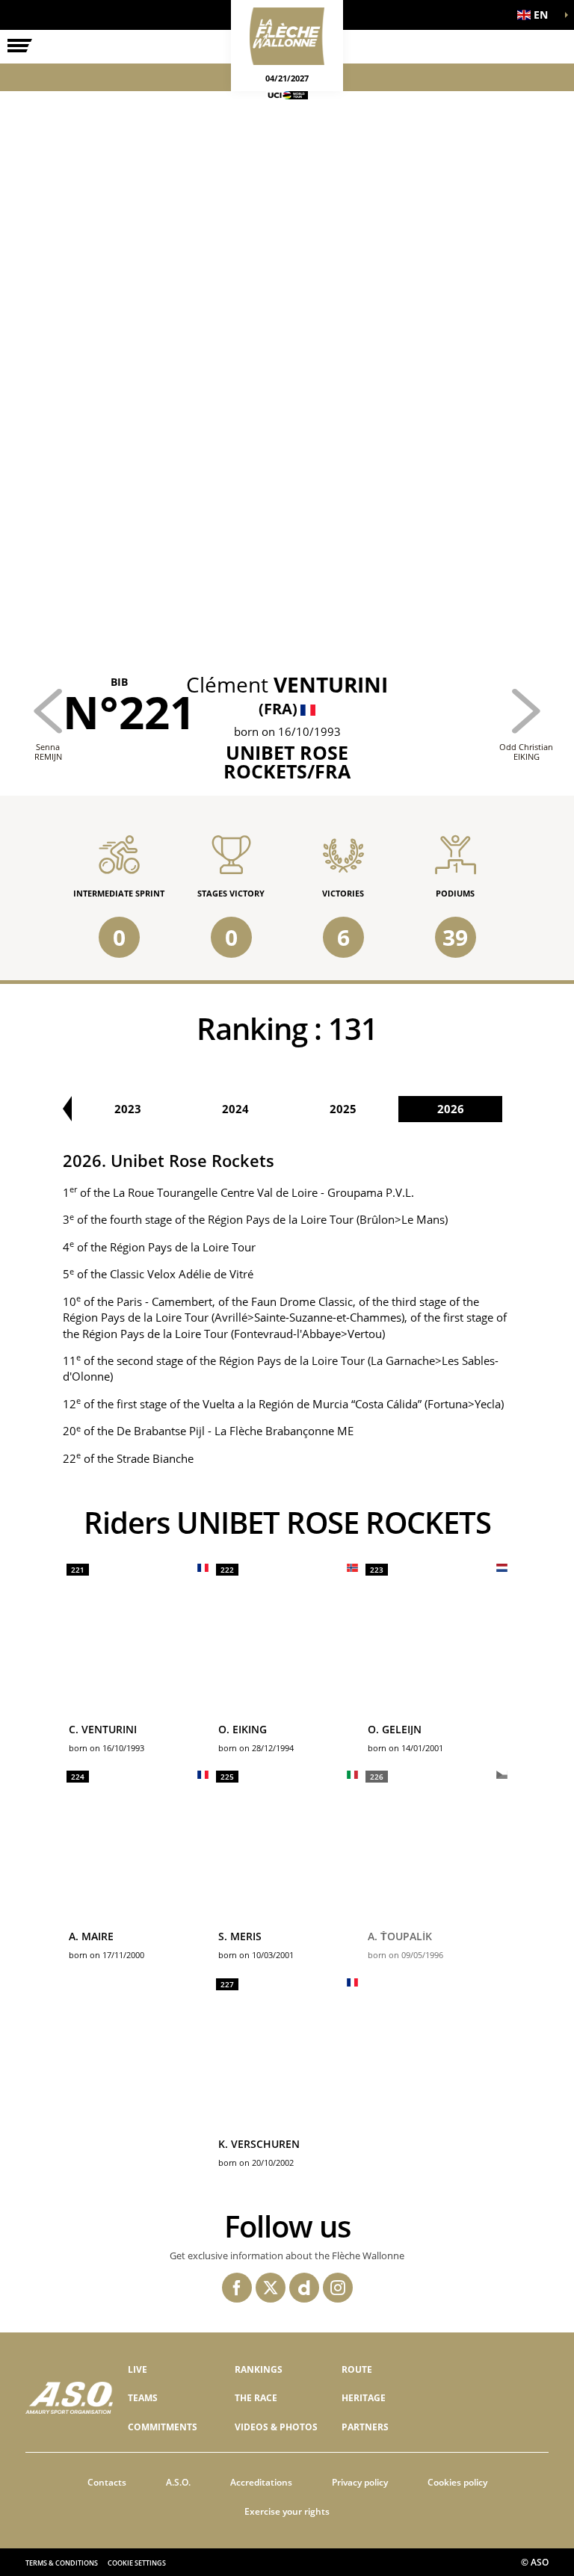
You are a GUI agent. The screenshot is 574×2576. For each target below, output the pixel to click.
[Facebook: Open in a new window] (237, 2288)
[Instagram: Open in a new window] (338, 2288)
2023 (128, 1109)
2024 (235, 1109)
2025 (343, 1109)
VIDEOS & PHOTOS (276, 2427)
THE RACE (256, 2398)
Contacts (107, 2482)
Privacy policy (360, 2482)
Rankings (259, 2369)
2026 (451, 1109)
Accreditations (261, 2482)
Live (138, 2369)
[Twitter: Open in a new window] (271, 2288)
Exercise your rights (287, 2511)
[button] (537, 15)
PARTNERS (365, 2427)
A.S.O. (178, 2482)
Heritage (364, 2398)
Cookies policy (457, 2482)
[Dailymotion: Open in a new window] (304, 2288)
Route (357, 2369)
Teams (143, 2398)
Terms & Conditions (62, 2563)
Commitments (163, 2427)
